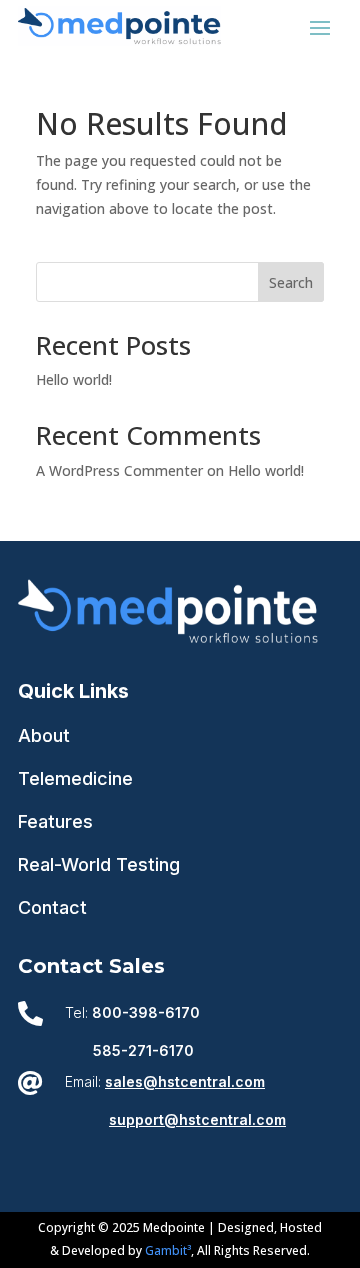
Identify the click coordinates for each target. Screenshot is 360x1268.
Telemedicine (75, 778)
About (44, 735)
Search (291, 282)
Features (55, 821)
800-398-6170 (146, 1012)
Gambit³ (168, 1250)
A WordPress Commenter (119, 470)
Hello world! (74, 379)
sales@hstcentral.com (185, 1081)
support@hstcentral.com (197, 1119)
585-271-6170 (143, 1050)
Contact (52, 907)
